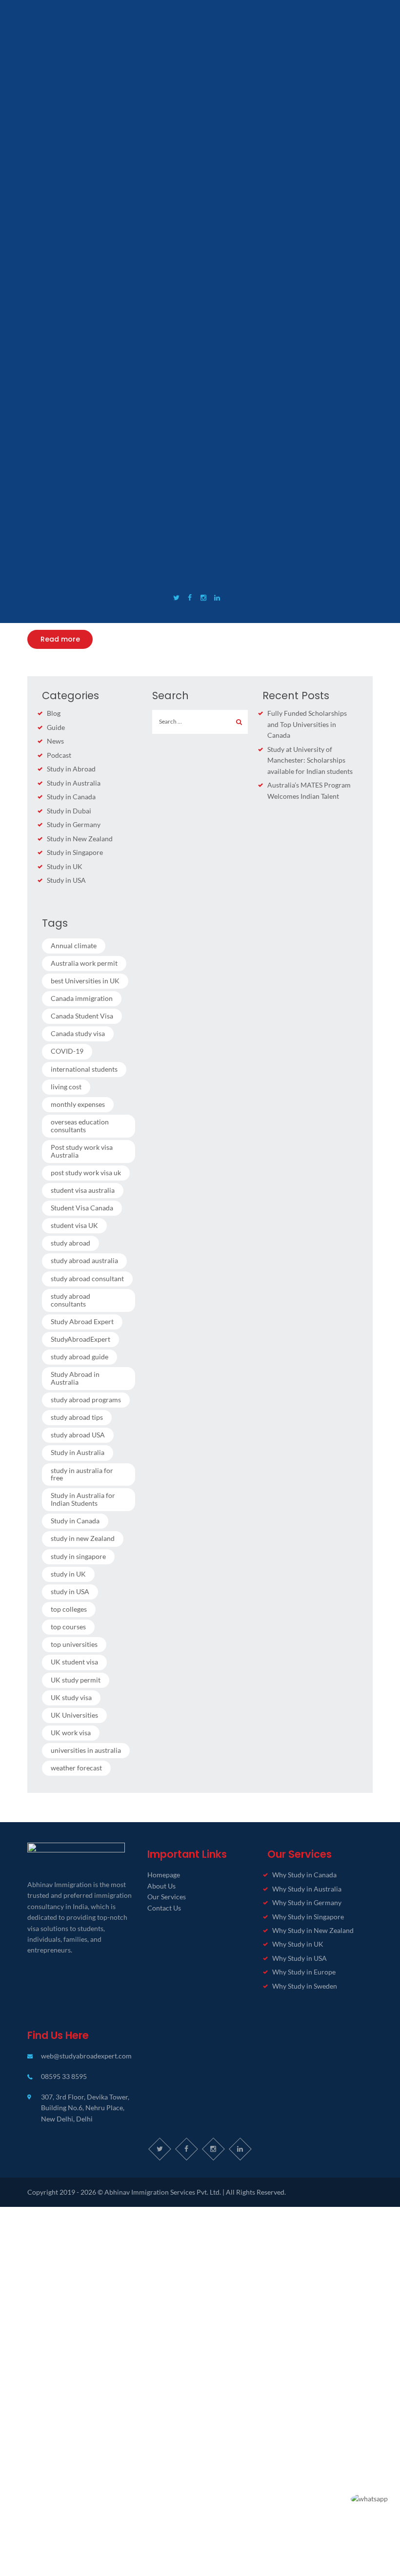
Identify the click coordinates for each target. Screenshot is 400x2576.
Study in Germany (74, 824)
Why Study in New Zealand (313, 1930)
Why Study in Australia (307, 1889)
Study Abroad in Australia (75, 1378)
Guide (56, 727)
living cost (66, 1087)
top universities (74, 1644)
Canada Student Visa (82, 1016)
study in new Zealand (83, 1538)
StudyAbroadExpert (80, 1339)
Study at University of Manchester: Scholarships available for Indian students (310, 760)
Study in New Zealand (80, 839)
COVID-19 (67, 1051)
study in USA (70, 1591)
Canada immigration (82, 998)
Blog (54, 713)
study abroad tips (77, 1417)
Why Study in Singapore (308, 1917)
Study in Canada (71, 797)
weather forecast (76, 1768)
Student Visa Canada (82, 1208)
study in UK (68, 1574)
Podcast (59, 755)
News (55, 741)
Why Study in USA (300, 1958)
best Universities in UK (85, 981)
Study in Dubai (69, 811)
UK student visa (74, 1662)
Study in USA (66, 880)
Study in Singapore (75, 852)
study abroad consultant (87, 1278)
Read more (60, 639)
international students (84, 1069)
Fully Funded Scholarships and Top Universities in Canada (307, 724)
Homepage (164, 1875)
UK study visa (71, 1697)
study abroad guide (80, 1357)
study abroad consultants (70, 1300)
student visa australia (83, 1190)
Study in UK (65, 866)
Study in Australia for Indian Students (83, 1499)
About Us (161, 1886)
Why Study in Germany (307, 1902)
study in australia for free (82, 1474)
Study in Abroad (71, 769)
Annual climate (74, 945)
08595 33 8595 (64, 2076)
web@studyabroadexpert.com (86, 2056)
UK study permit (76, 1680)
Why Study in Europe (304, 1972)
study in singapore (78, 1556)
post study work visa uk (86, 1173)
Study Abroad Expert (82, 1321)
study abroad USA (78, 1435)
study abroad (70, 1243)
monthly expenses (78, 1104)
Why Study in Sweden (305, 1986)
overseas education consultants (80, 1126)
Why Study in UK (298, 1944)
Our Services (167, 1897)
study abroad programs (86, 1400)
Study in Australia (74, 783)
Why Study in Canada (304, 1875)
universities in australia (86, 1750)
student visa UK (74, 1225)
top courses (68, 1627)
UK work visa (71, 1733)
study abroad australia (84, 1260)
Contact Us (164, 1908)
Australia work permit (84, 963)
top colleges (69, 1609)
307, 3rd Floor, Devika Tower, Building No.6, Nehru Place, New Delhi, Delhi (85, 2108)
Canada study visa (78, 1033)
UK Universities (74, 1715)
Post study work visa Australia (82, 1151)
